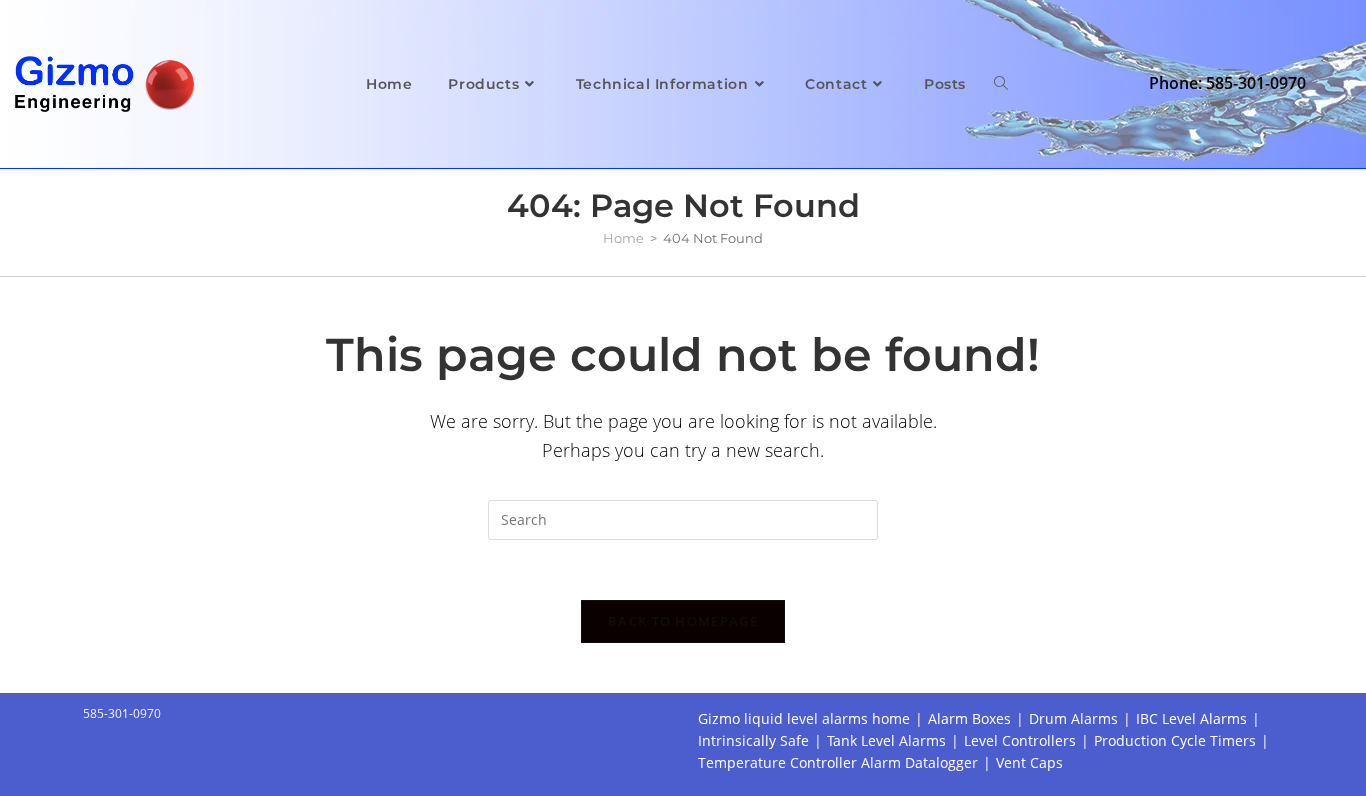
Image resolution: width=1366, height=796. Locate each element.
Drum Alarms (1073, 718)
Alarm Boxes (969, 718)
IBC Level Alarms (1191, 718)
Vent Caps (1029, 762)
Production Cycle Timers (1175, 740)
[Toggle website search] (1001, 84)
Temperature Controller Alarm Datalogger (838, 762)
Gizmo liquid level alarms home (804, 718)
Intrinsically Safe (753, 740)
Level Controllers (1020, 740)
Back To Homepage (683, 621)
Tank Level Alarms (886, 740)
